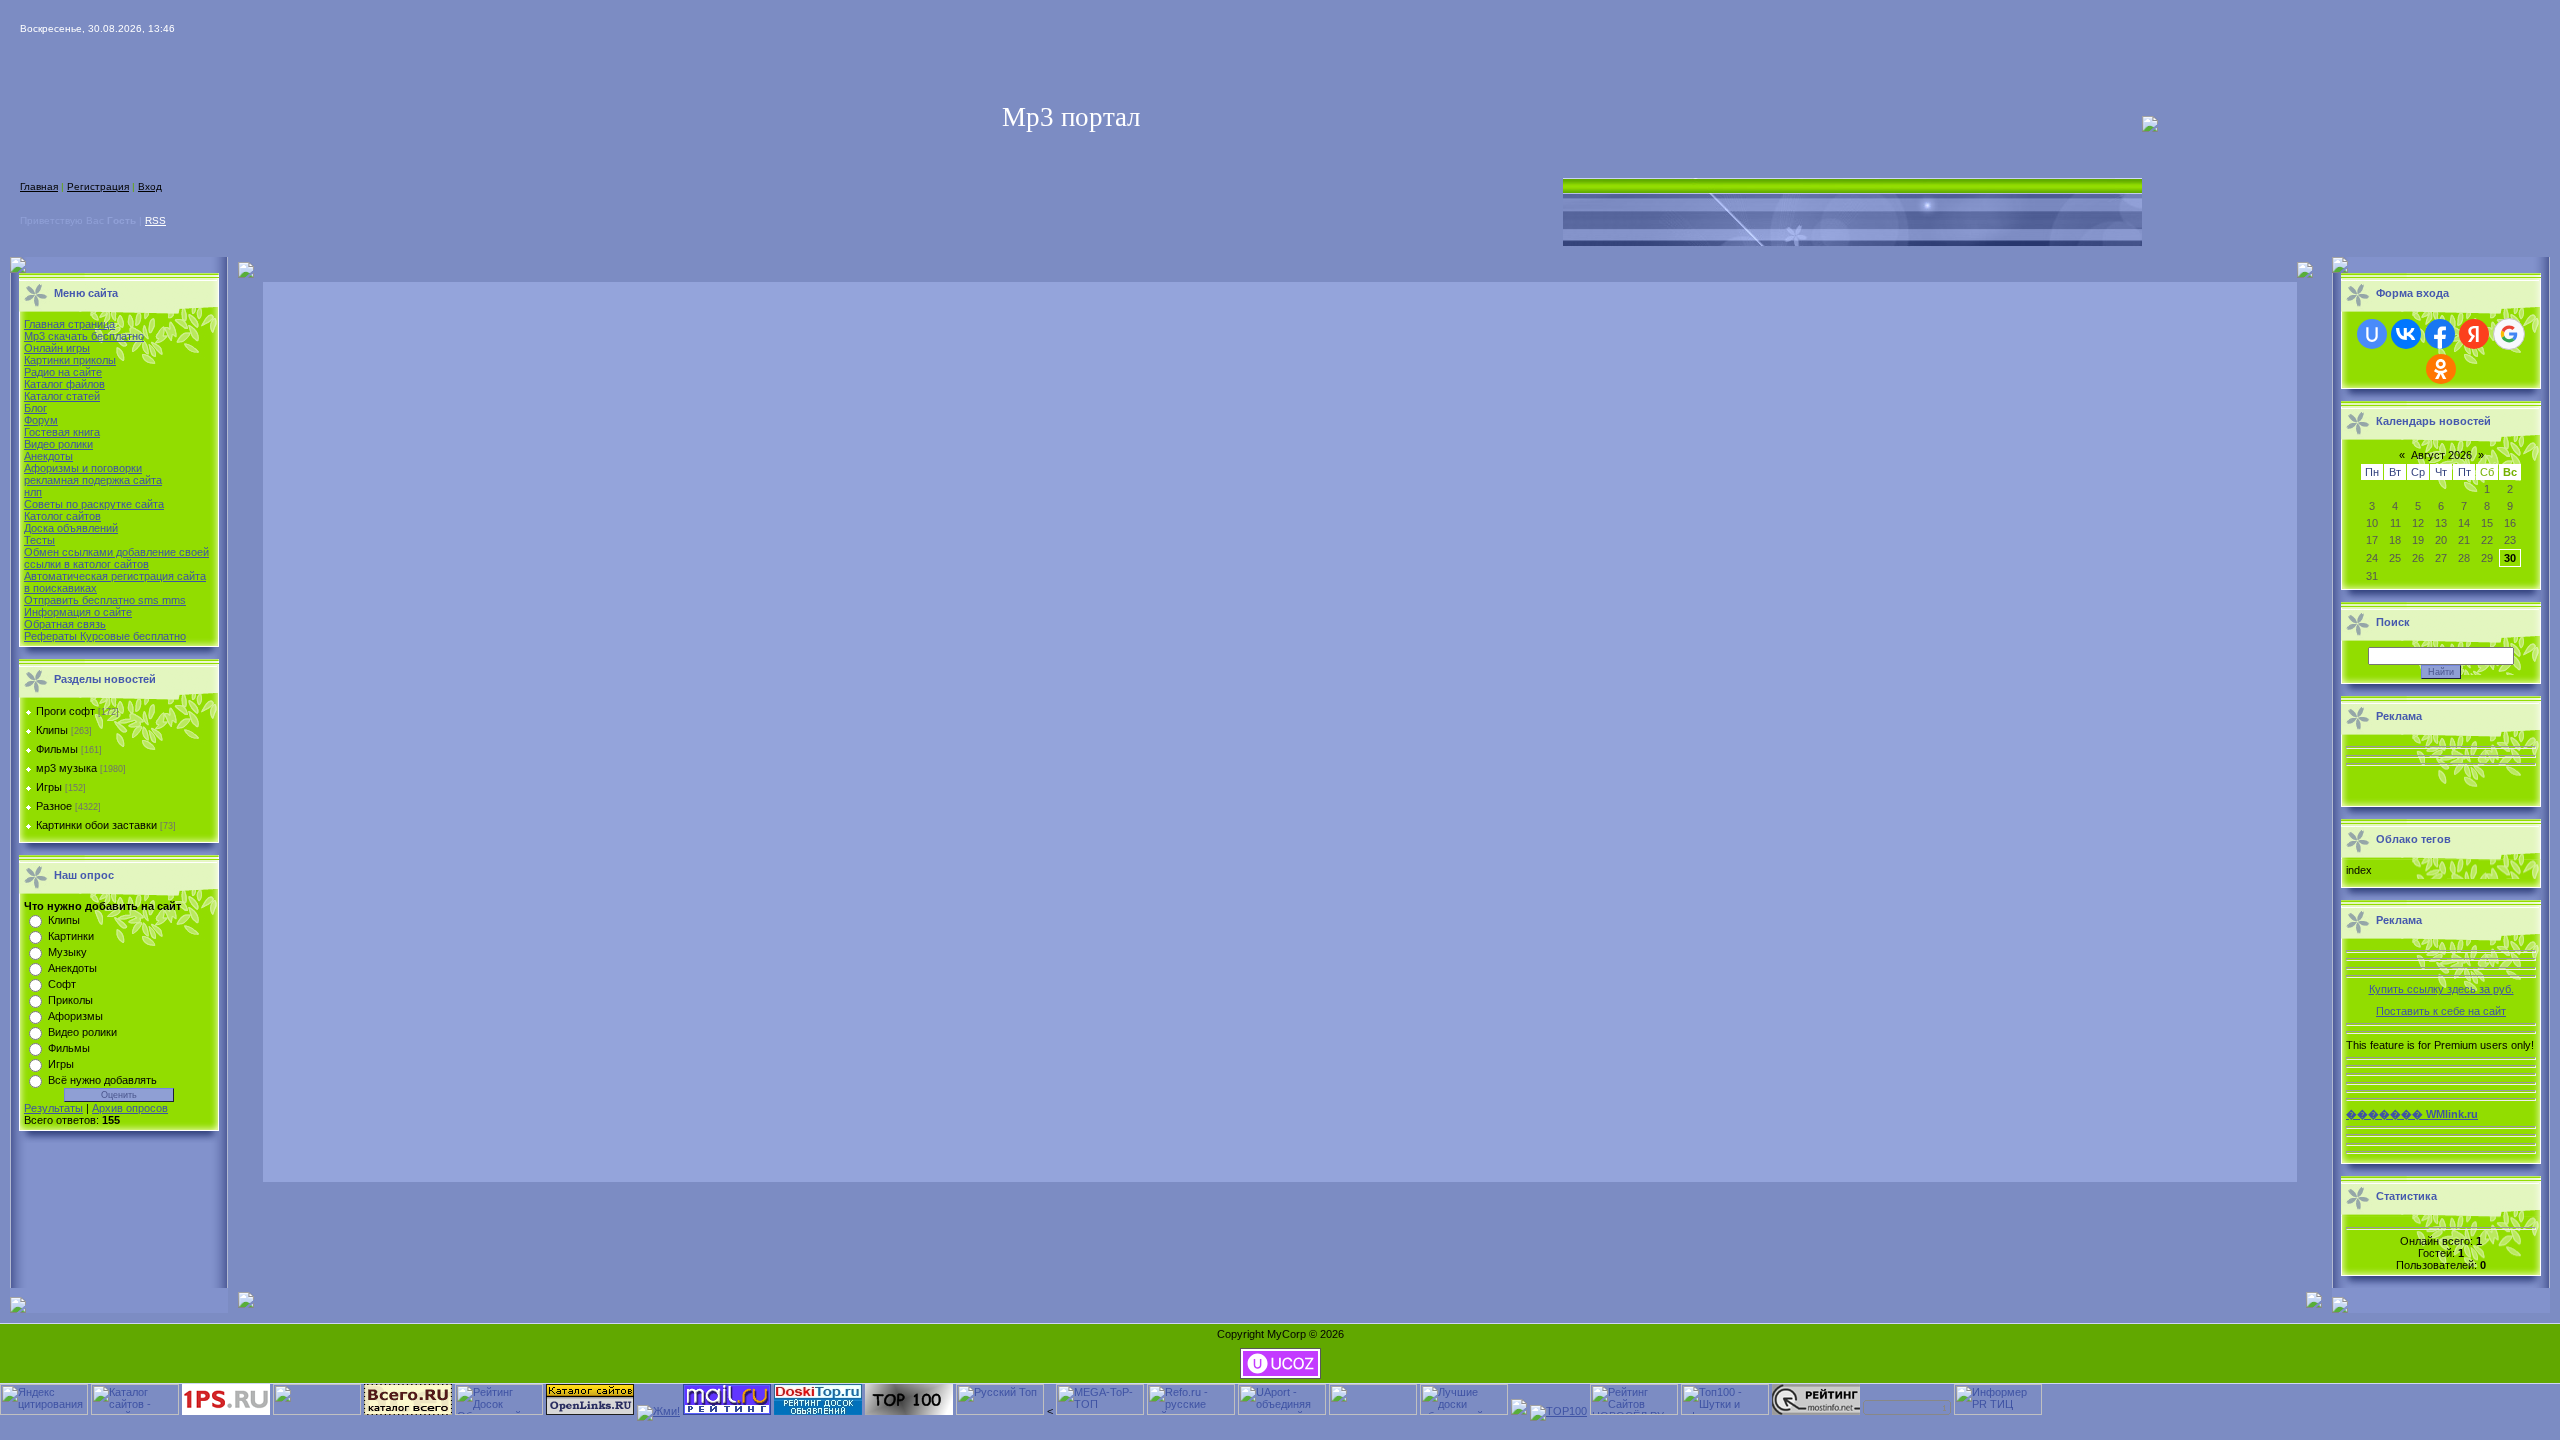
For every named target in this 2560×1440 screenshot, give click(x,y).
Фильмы (57, 749)
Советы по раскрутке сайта (94, 504)
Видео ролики (58, 444)
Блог (35, 408)
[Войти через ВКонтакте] (2406, 334)
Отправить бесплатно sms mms (105, 600)
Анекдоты (48, 456)
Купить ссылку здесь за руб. (2441, 989)
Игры (49, 787)
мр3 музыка (66, 768)
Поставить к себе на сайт (2441, 1011)
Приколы (70, 1000)
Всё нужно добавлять (102, 1080)
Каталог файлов (64, 384)
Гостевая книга (62, 432)
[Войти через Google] (2509, 334)
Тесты (39, 540)
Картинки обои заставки (96, 825)
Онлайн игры (57, 348)
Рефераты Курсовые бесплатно (105, 636)
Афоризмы (75, 1016)
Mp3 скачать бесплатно (84, 336)
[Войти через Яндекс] (2474, 334)
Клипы (52, 730)
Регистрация (98, 186)
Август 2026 (2441, 455)
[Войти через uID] (2372, 334)
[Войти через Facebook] (2440, 334)
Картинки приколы (70, 360)
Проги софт (65, 711)
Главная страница (69, 324)
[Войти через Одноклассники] (2441, 369)
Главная (39, 186)
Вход (150, 186)
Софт (62, 984)
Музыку (67, 952)
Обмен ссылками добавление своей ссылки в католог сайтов (116, 558)
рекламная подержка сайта (93, 480)
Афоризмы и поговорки (83, 468)
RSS (155, 220)
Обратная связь (65, 624)
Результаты (53, 1108)
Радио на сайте (63, 372)
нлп (33, 492)
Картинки (71, 936)
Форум (41, 420)
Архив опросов (130, 1108)
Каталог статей (62, 396)
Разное (54, 806)
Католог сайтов (62, 516)
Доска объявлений (71, 528)
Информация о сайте (78, 612)
